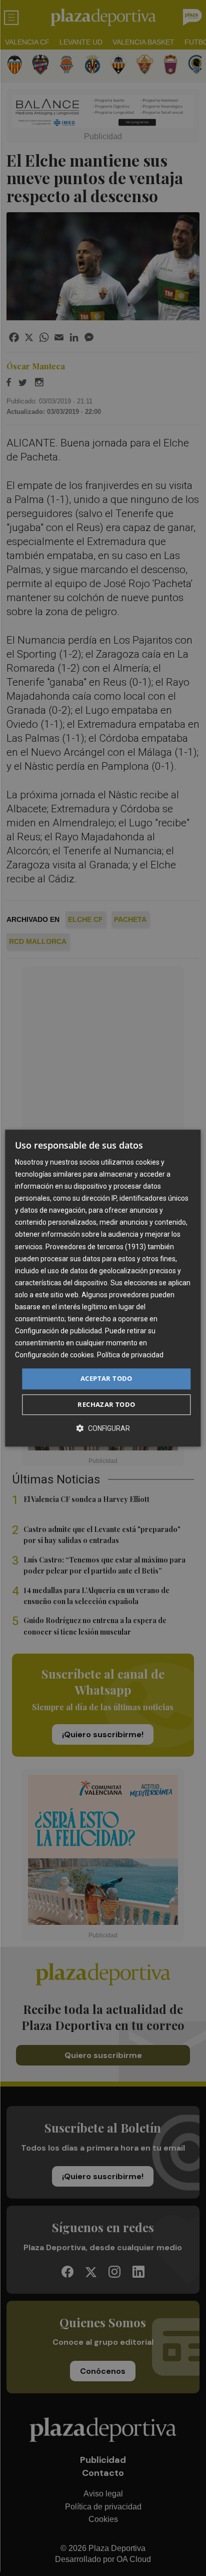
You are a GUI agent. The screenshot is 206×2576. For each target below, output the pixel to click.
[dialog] (103, 1288)
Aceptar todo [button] (106, 1379)
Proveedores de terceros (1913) (96, 1247)
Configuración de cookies (54, 1355)
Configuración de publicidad (58, 1331)
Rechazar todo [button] (106, 1404)
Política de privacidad (130, 1355)
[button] (103, 1428)
